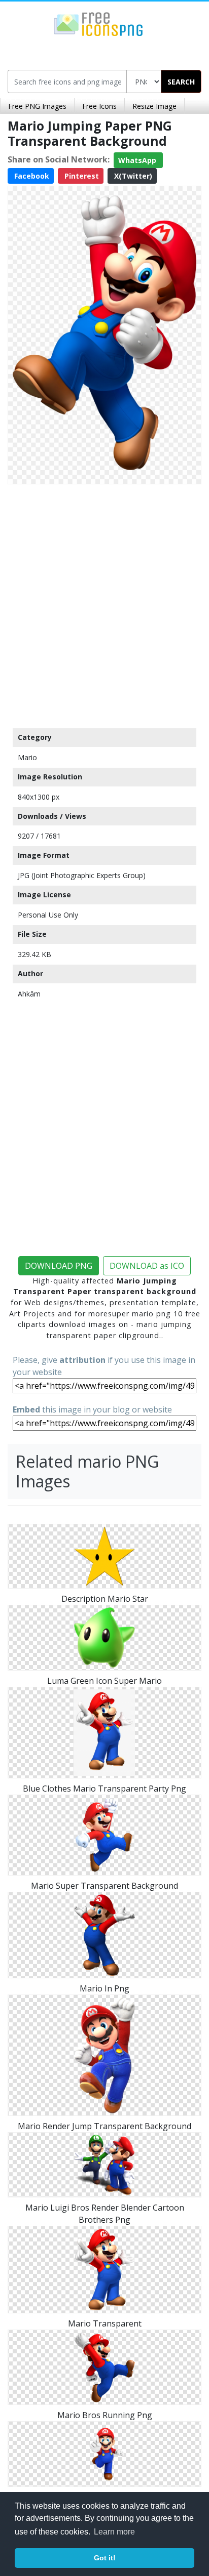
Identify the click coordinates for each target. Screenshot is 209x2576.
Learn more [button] (114, 2532)
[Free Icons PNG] (98, 23)
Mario (27, 757)
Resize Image (154, 106)
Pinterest (81, 176)
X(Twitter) (132, 176)
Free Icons (99, 106)
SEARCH (181, 82)
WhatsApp (138, 160)
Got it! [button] (105, 2558)
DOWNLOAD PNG (59, 1266)
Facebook (31, 176)
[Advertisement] (104, 604)
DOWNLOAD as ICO (147, 1266)
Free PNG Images (37, 106)
